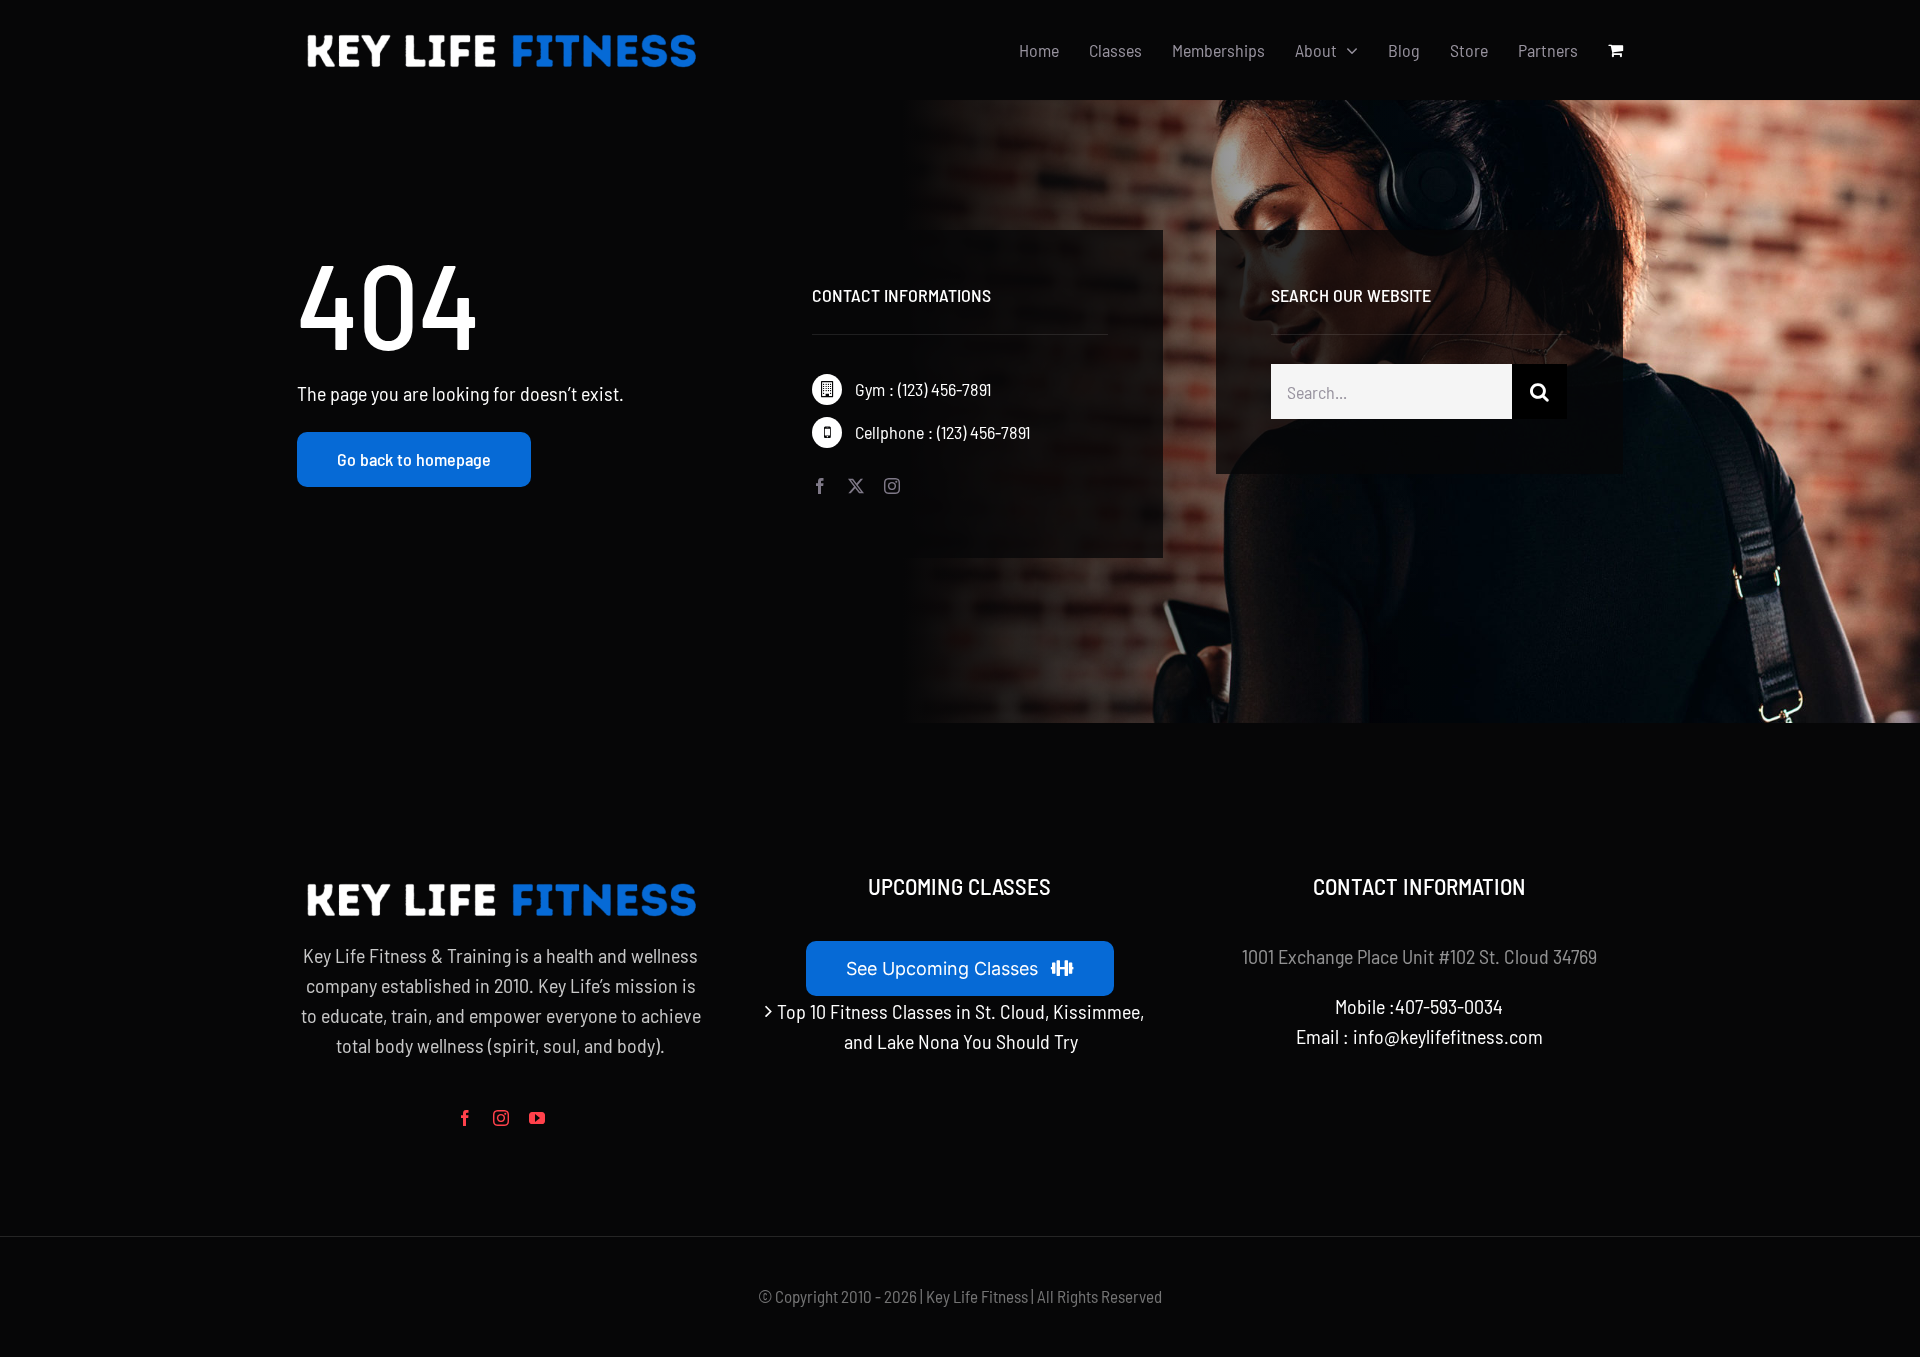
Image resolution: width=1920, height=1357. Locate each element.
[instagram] (892, 486)
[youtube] (537, 1118)
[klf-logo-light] (500, 34)
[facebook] (820, 486)
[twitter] (856, 486)
